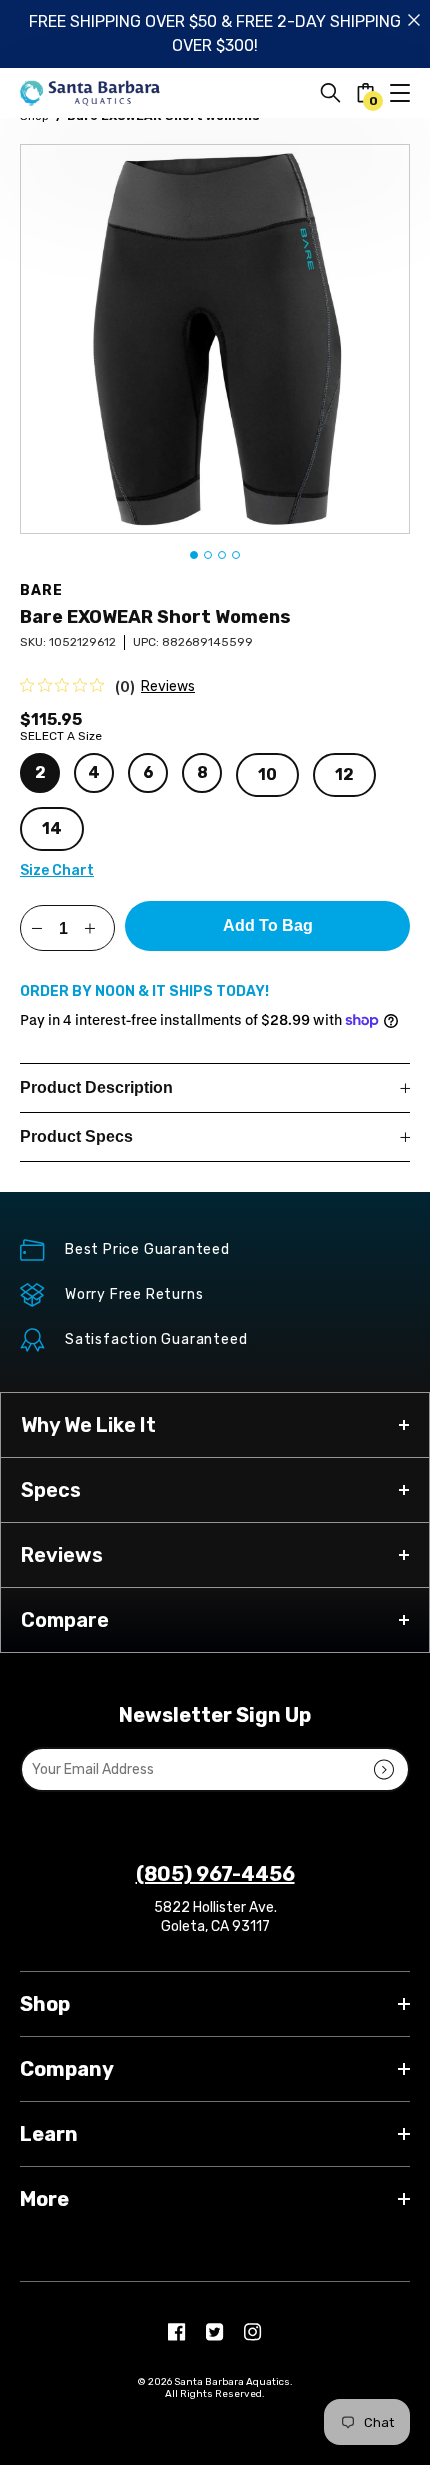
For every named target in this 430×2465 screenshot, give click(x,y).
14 (52, 828)
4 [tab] (236, 555)
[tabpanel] (215, 339)
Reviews (168, 686)
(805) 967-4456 (215, 1874)
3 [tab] (222, 555)
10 (267, 774)
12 (344, 774)
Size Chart (57, 870)
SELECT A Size (61, 736)
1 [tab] (194, 555)
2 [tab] (208, 555)
